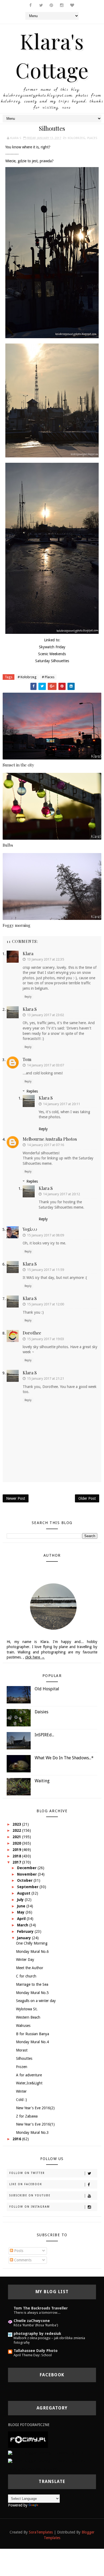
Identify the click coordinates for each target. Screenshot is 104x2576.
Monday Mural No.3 (32, 2132)
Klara (28, 953)
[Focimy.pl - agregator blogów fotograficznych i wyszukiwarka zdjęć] (28, 2439)
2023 (17, 1824)
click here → (35, 1657)
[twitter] (41, 5)
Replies (32, 1091)
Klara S (30, 1009)
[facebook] (31, 5)
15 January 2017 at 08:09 (45, 1235)
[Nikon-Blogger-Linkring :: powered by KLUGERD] (50, 2461)
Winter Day (25, 1960)
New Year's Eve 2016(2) (35, 2108)
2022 (17, 1830)
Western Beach (28, 2017)
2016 (17, 2139)
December (27, 1868)
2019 (17, 1850)
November (27, 1874)
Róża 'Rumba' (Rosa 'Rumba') (36, 2325)
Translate (47, 2505)
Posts (18, 2251)
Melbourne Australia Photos (50, 1139)
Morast (22, 2050)
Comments (22, 2260)
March (23, 1925)
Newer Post (16, 1498)
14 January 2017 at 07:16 (45, 1145)
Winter (21, 2091)
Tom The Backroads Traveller (41, 2308)
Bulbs (8, 845)
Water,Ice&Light (29, 2083)
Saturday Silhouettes (52, 661)
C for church (26, 1976)
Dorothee (32, 1333)
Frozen (22, 2067)
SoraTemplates (41, 2532)
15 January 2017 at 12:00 (45, 1304)
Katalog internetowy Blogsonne (34, 2469)
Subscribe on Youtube (30, 2195)
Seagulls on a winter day (36, 2001)
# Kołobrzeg (27, 677)
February (26, 1931)
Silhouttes (24, 2058)
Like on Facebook (26, 2184)
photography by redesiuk (37, 2334)
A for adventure (29, 2075)
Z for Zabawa (27, 2116)
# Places (48, 677)
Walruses (23, 2026)
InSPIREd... (44, 1735)
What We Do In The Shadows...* (64, 1758)
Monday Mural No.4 (32, 2042)
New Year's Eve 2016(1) (35, 2124)
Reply (28, 997)
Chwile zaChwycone (32, 2321)
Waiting (42, 1781)
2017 (17, 1862)
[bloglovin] (72, 5)
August (24, 1893)
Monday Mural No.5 (32, 1993)
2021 (17, 1837)
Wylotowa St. (27, 2009)
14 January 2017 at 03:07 (45, 1065)
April (22, 1919)
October (25, 1880)
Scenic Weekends (52, 654)
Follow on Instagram (30, 2207)
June (22, 1906)
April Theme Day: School (33, 2355)
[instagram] (62, 5)
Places (92, 138)
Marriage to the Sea (32, 1984)
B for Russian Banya (33, 2034)
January (25, 1938)
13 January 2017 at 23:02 (45, 1015)
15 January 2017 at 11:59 (45, 1270)
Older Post (87, 1498)
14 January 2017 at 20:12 (61, 1194)
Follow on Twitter (27, 2173)
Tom (27, 1059)
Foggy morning (17, 925)
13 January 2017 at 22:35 (45, 959)
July (21, 1900)
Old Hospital (47, 1689)
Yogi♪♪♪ (30, 1229)
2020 (17, 1843)
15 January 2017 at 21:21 (45, 1378)
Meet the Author (30, 1968)
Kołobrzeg (76, 138)
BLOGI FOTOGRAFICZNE (29, 2425)
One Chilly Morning (32, 1943)
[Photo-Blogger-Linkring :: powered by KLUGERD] (50, 2453)
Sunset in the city (18, 765)
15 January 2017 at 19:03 (45, 1339)
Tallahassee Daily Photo (36, 2351)
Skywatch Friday (52, 647)
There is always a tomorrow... (37, 2313)
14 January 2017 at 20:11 (61, 1104)
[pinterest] (51, 5)
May (21, 1912)
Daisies (41, 1712)
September (28, 1887)
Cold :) (21, 2100)
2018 (17, 1856)
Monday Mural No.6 (32, 1952)
